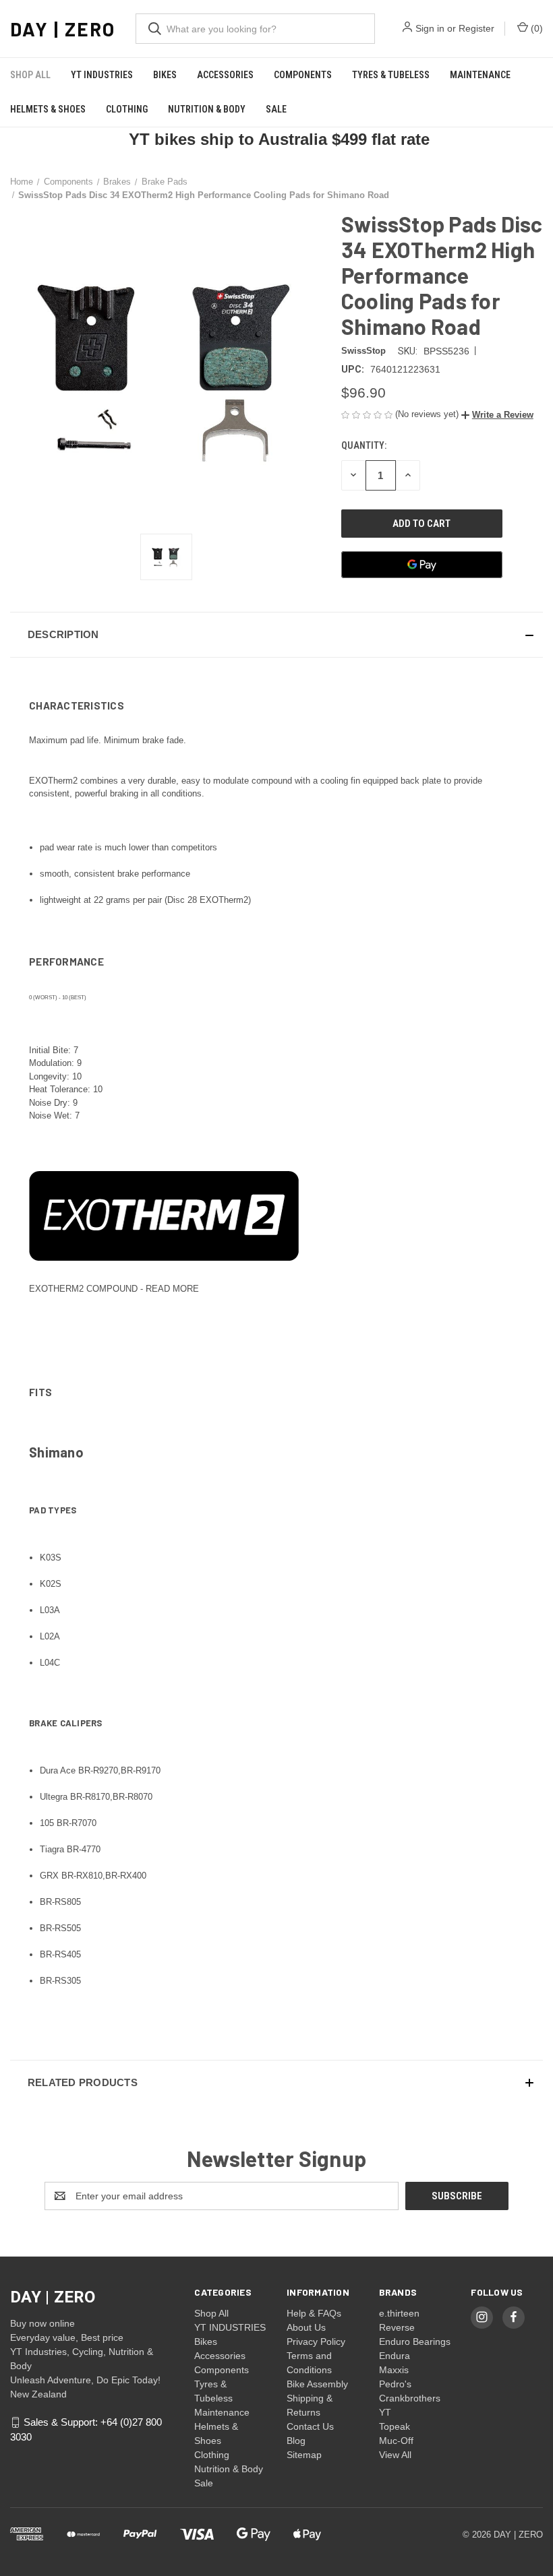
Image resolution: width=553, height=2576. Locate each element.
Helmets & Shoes (48, 109)
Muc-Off (396, 2441)
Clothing (127, 109)
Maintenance (480, 75)
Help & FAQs (314, 2313)
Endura (395, 2356)
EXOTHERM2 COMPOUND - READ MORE (114, 1289)
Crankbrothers (410, 2398)
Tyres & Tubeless (391, 75)
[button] (497, 415)
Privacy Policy (316, 2342)
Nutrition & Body (207, 109)
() (535, 28)
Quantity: (364, 445)
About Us (306, 2327)
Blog (296, 2441)
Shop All (30, 75)
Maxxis (394, 2370)
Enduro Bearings (415, 2342)
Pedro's (395, 2384)
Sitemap (304, 2455)
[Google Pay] (422, 565)
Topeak (395, 2426)
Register (476, 28)
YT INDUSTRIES (102, 75)
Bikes (165, 75)
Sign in (430, 28)
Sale (276, 109)
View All (395, 2455)
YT (385, 2412)
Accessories (225, 75)
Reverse (397, 2327)
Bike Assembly (317, 2384)
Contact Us (310, 2426)
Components (303, 75)
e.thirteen (399, 2313)
